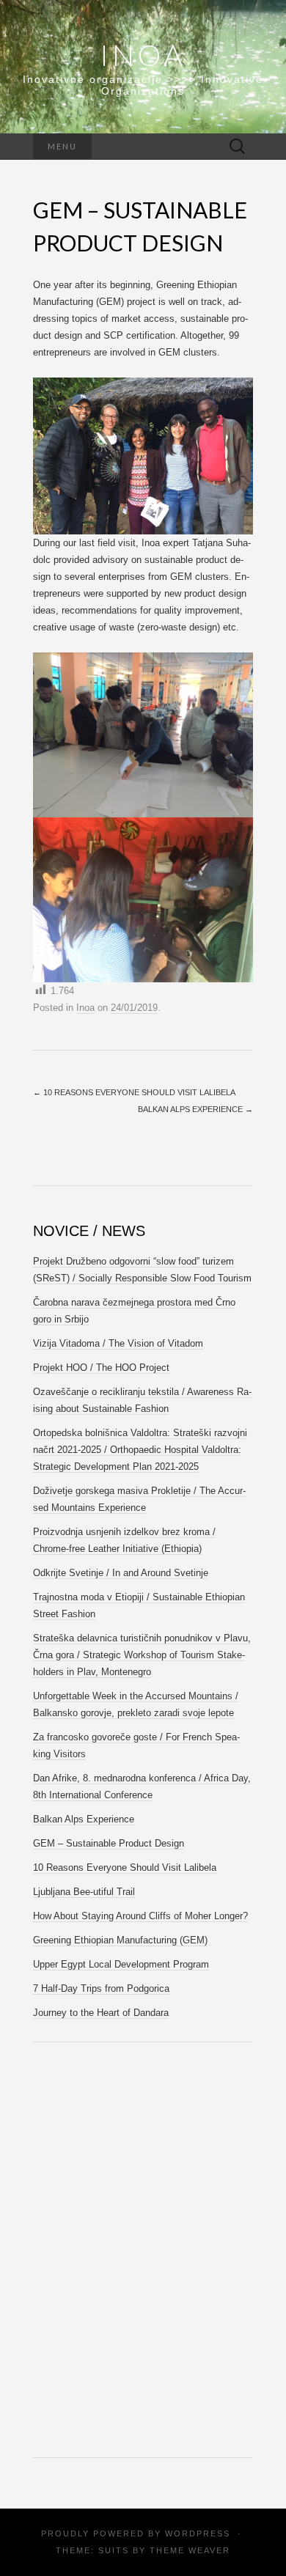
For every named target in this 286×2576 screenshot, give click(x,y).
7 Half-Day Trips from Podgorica (101, 1988)
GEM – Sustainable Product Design (109, 1843)
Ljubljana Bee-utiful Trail (84, 1892)
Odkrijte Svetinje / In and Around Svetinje (121, 1573)
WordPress (198, 2533)
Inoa (143, 55)
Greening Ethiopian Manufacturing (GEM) (120, 1940)
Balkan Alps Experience (195, 1109)
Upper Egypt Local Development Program (121, 1964)
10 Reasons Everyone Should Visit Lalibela (134, 1092)
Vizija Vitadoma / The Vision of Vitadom (118, 1343)
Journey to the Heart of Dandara (101, 2013)
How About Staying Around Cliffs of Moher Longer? (140, 1916)
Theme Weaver (190, 2550)
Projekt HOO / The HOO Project (101, 1368)
